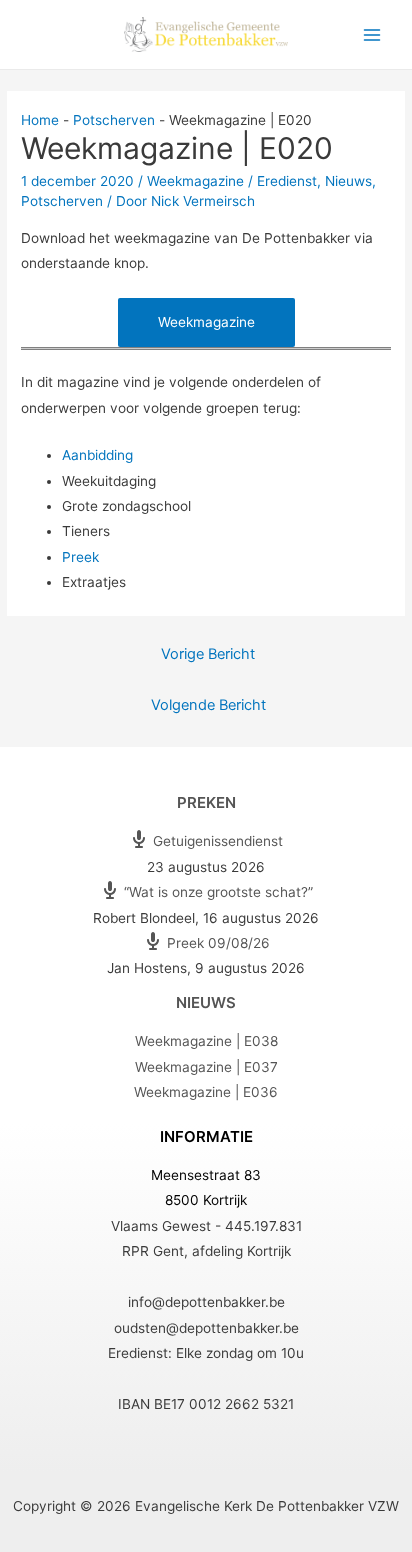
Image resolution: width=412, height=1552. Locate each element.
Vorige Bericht (208, 654)
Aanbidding (97, 455)
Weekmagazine (195, 181)
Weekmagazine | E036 (206, 1092)
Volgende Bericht (208, 705)
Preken (206, 802)
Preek (80, 557)
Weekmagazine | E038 (206, 1041)
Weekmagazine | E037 (206, 1067)
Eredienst (287, 181)
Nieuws (348, 181)
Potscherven (62, 201)
